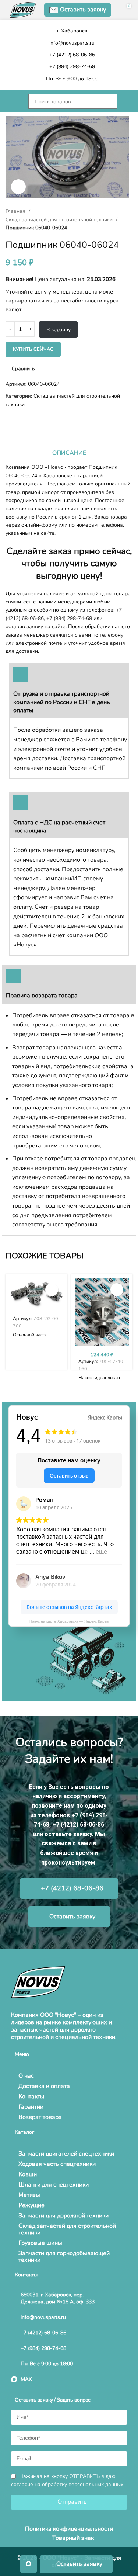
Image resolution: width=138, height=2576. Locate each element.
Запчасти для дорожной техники (63, 2216)
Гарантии (31, 2107)
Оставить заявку (83, 10)
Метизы (29, 2195)
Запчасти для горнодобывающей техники (64, 2257)
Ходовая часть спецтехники (57, 2164)
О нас (26, 2076)
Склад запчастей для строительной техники (60, 220)
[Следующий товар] (24, 420)
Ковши (28, 2174)
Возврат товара (40, 2117)
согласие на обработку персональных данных (67, 2484)
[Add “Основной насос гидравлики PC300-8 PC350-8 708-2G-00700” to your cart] (52, 1290)
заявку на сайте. (47, 626)
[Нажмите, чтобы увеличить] (18, 187)
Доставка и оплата (44, 2086)
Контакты (31, 2097)
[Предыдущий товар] (9, 420)
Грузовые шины (40, 2243)
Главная (16, 211)
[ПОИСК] (125, 101)
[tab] (69, 453)
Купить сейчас (33, 349)
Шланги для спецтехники (54, 2185)
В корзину (59, 330)
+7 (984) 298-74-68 (69, 618)
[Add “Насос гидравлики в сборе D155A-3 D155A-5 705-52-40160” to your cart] (117, 1290)
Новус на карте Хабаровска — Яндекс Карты (69, 1621)
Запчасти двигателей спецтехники (66, 2154)
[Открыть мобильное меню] (13, 101)
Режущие (31, 2205)
